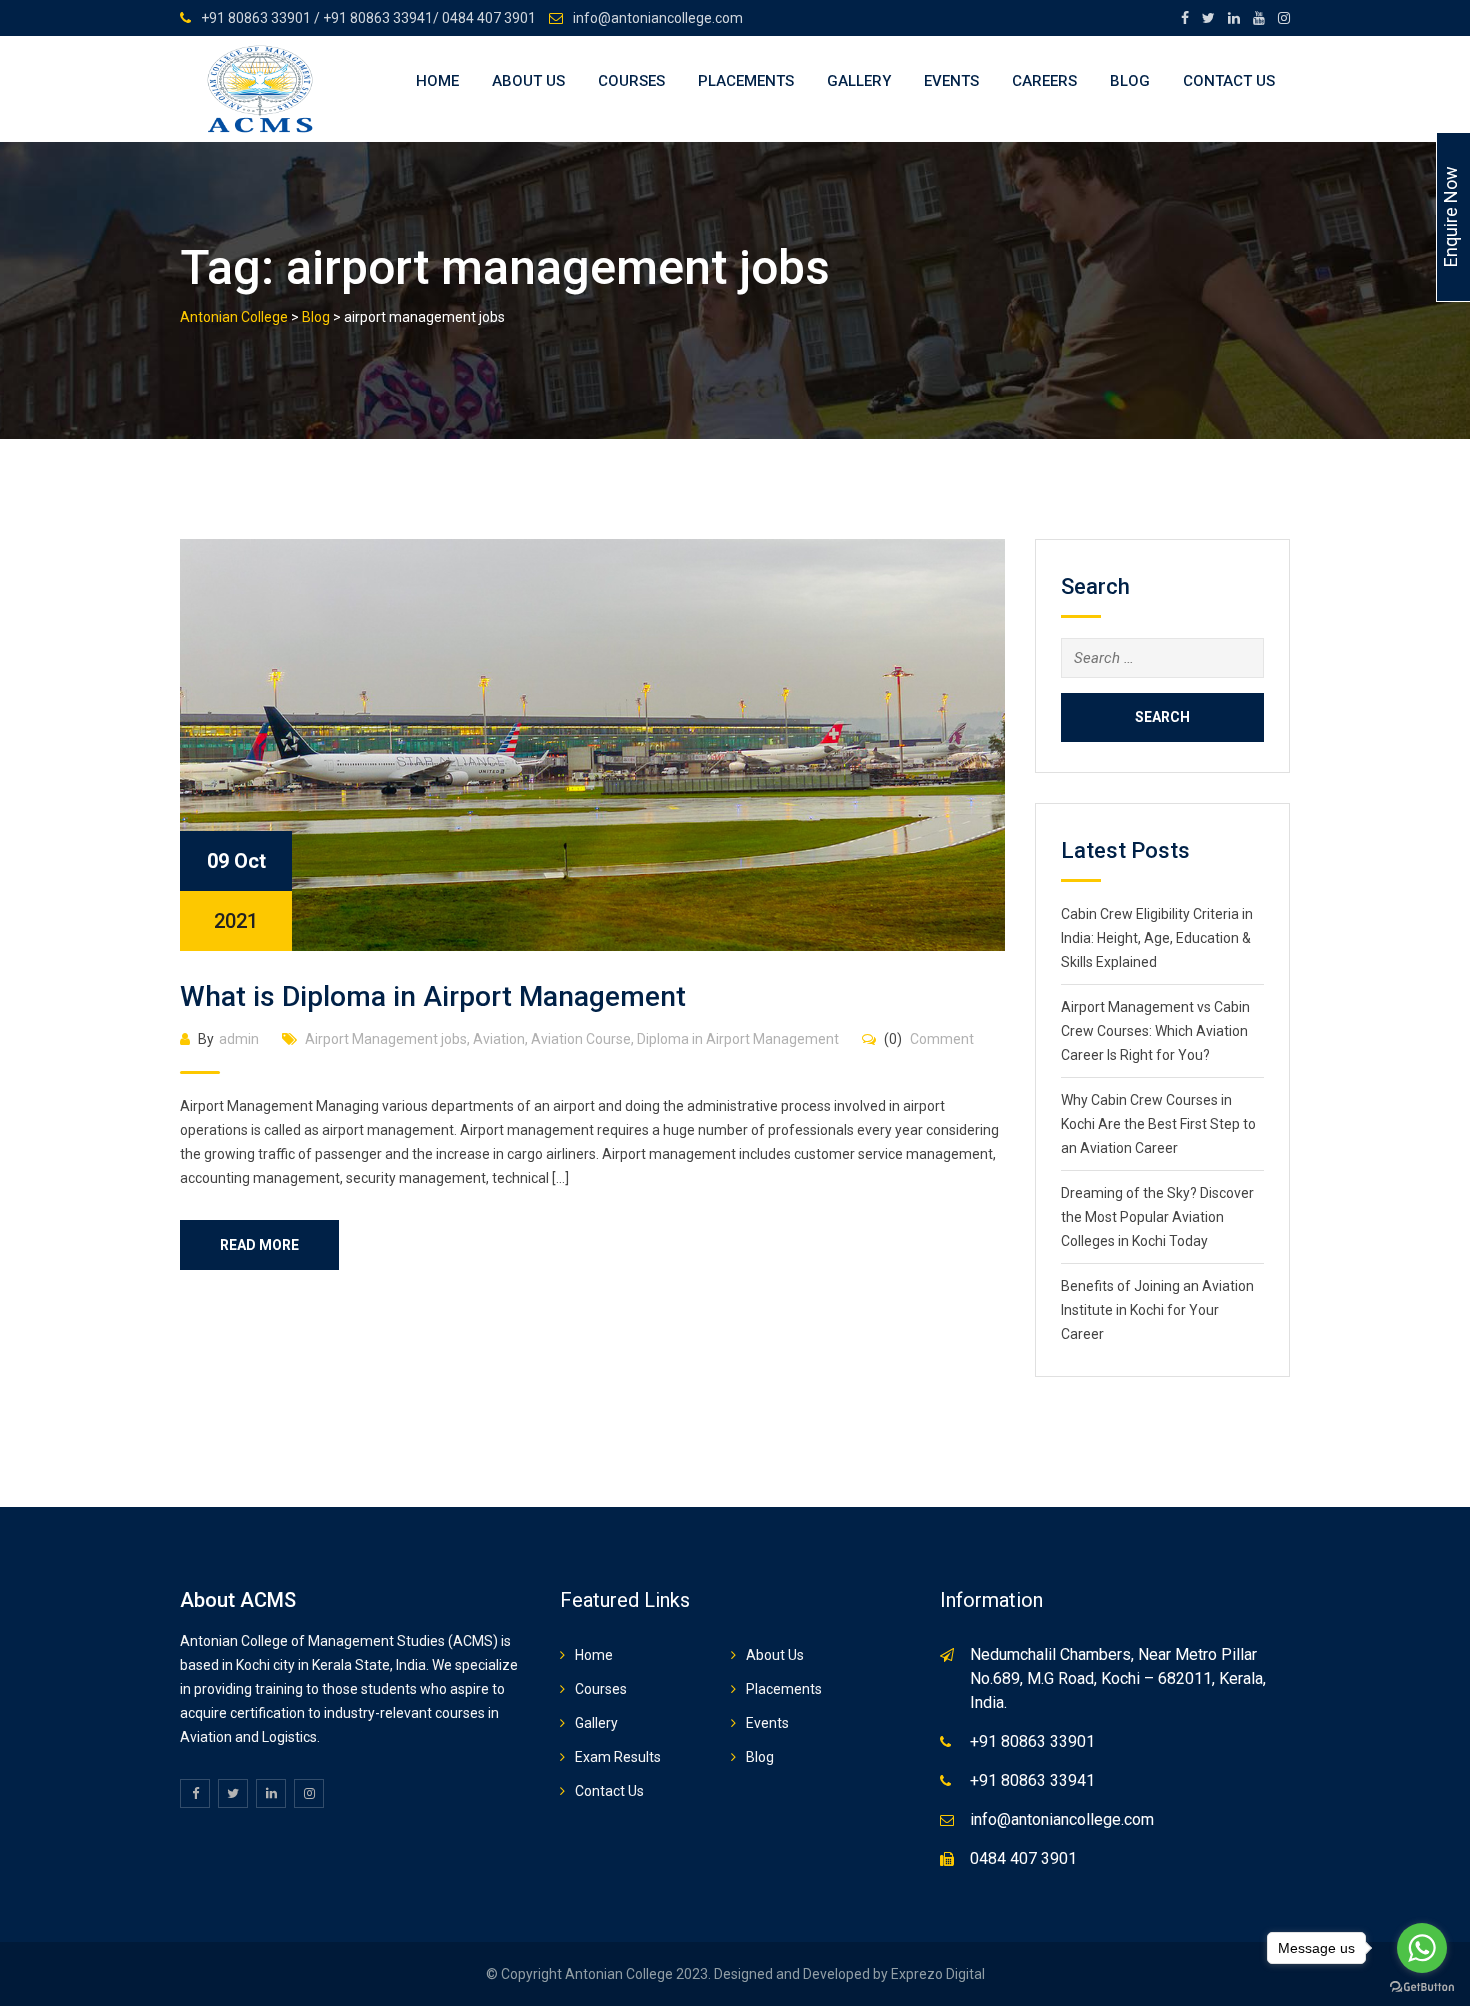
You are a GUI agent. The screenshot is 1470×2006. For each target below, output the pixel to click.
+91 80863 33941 (1032, 1780)
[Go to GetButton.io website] (1422, 1986)
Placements (746, 81)
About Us (528, 81)
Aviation (499, 1039)
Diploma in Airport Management (738, 1039)
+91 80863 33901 (1032, 1741)
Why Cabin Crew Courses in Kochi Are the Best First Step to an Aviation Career (1158, 1124)
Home (437, 81)
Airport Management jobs (386, 1039)
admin (239, 1039)
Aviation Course (581, 1039)
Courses (631, 81)
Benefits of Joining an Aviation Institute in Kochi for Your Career (1157, 1310)
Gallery (859, 81)
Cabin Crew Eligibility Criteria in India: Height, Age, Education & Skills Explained (1157, 938)
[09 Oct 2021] (592, 744)
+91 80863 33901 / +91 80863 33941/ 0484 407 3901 (368, 18)
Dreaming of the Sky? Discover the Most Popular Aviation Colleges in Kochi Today (1157, 1217)
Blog (1130, 81)
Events (951, 81)
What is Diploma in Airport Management (433, 996)
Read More (259, 1245)
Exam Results (618, 1757)
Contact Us (1229, 81)
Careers (1044, 81)
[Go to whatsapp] (1422, 1948)
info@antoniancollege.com (658, 18)
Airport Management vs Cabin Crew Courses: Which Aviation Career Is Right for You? (1155, 1031)
